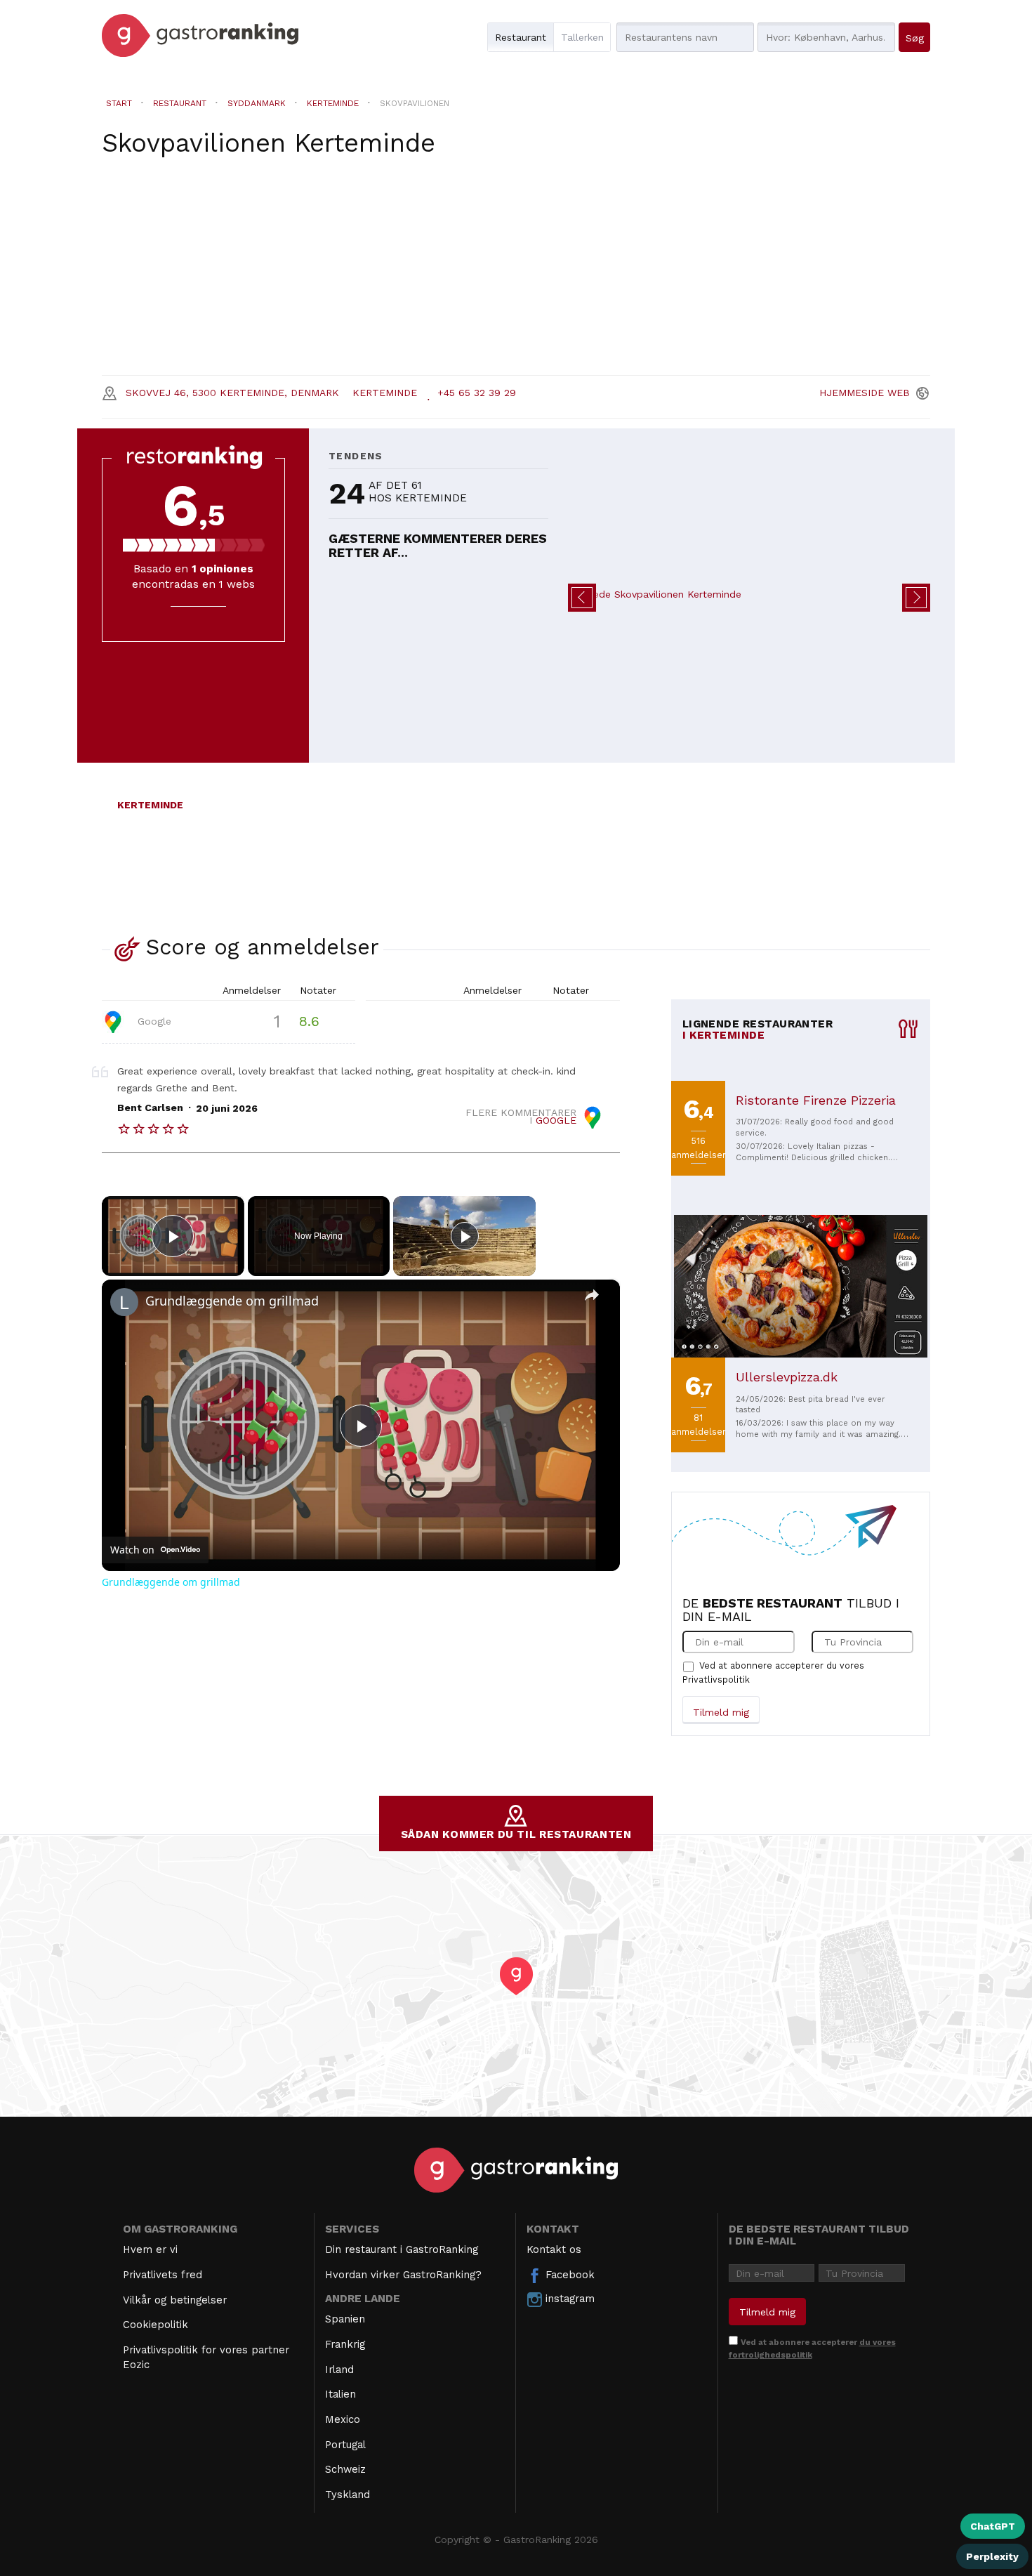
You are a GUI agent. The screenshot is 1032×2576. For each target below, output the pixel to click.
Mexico (343, 2419)
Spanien (345, 2319)
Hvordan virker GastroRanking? (403, 2275)
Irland (339, 2370)
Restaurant (521, 37)
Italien (340, 2394)
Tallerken (582, 37)
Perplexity (992, 2556)
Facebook (568, 2275)
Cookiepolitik (156, 2325)
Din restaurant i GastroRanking (402, 2249)
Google (153, 1020)
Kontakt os (554, 2249)
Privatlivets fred (163, 2275)
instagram (568, 2299)
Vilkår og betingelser (175, 2300)
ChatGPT (993, 2526)
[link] (124, 1302)
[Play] (465, 1236)
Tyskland (348, 2495)
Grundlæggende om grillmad (232, 1301)
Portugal (345, 2445)
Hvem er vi (150, 2249)
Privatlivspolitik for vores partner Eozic (206, 2357)
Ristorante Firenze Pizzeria (816, 1100)
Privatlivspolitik (716, 1680)
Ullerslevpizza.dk (787, 1377)
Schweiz (345, 2469)
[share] (592, 1295)
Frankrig (345, 2344)
